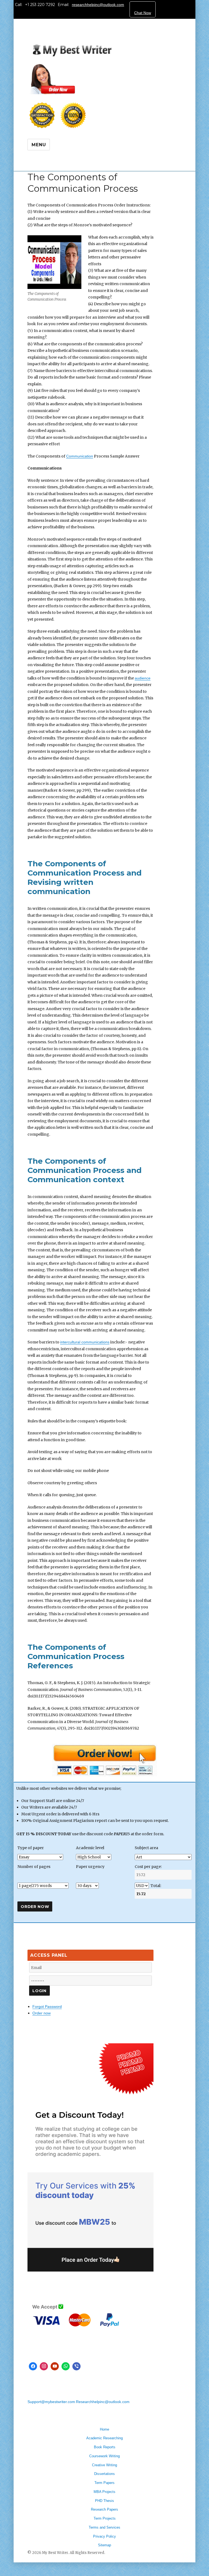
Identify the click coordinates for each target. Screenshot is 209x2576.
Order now (42, 2013)
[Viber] (76, 2366)
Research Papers (104, 2509)
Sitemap (104, 2545)
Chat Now (143, 13)
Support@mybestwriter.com (51, 2402)
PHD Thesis (104, 2501)
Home (104, 2429)
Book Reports (105, 2447)
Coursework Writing (104, 2456)
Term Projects (105, 2518)
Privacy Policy (104, 2536)
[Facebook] (33, 2366)
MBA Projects (104, 2492)
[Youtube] (55, 2366)
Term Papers (104, 2483)
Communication (80, 456)
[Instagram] (44, 2366)
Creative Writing (104, 2465)
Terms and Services (104, 2527)
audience (143, 678)
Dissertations (104, 2474)
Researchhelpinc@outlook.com (103, 2402)
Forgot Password (47, 2007)
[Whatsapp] (66, 2366)
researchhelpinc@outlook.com (98, 5)
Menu (39, 145)
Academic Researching (104, 2438)
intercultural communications (85, 1342)
